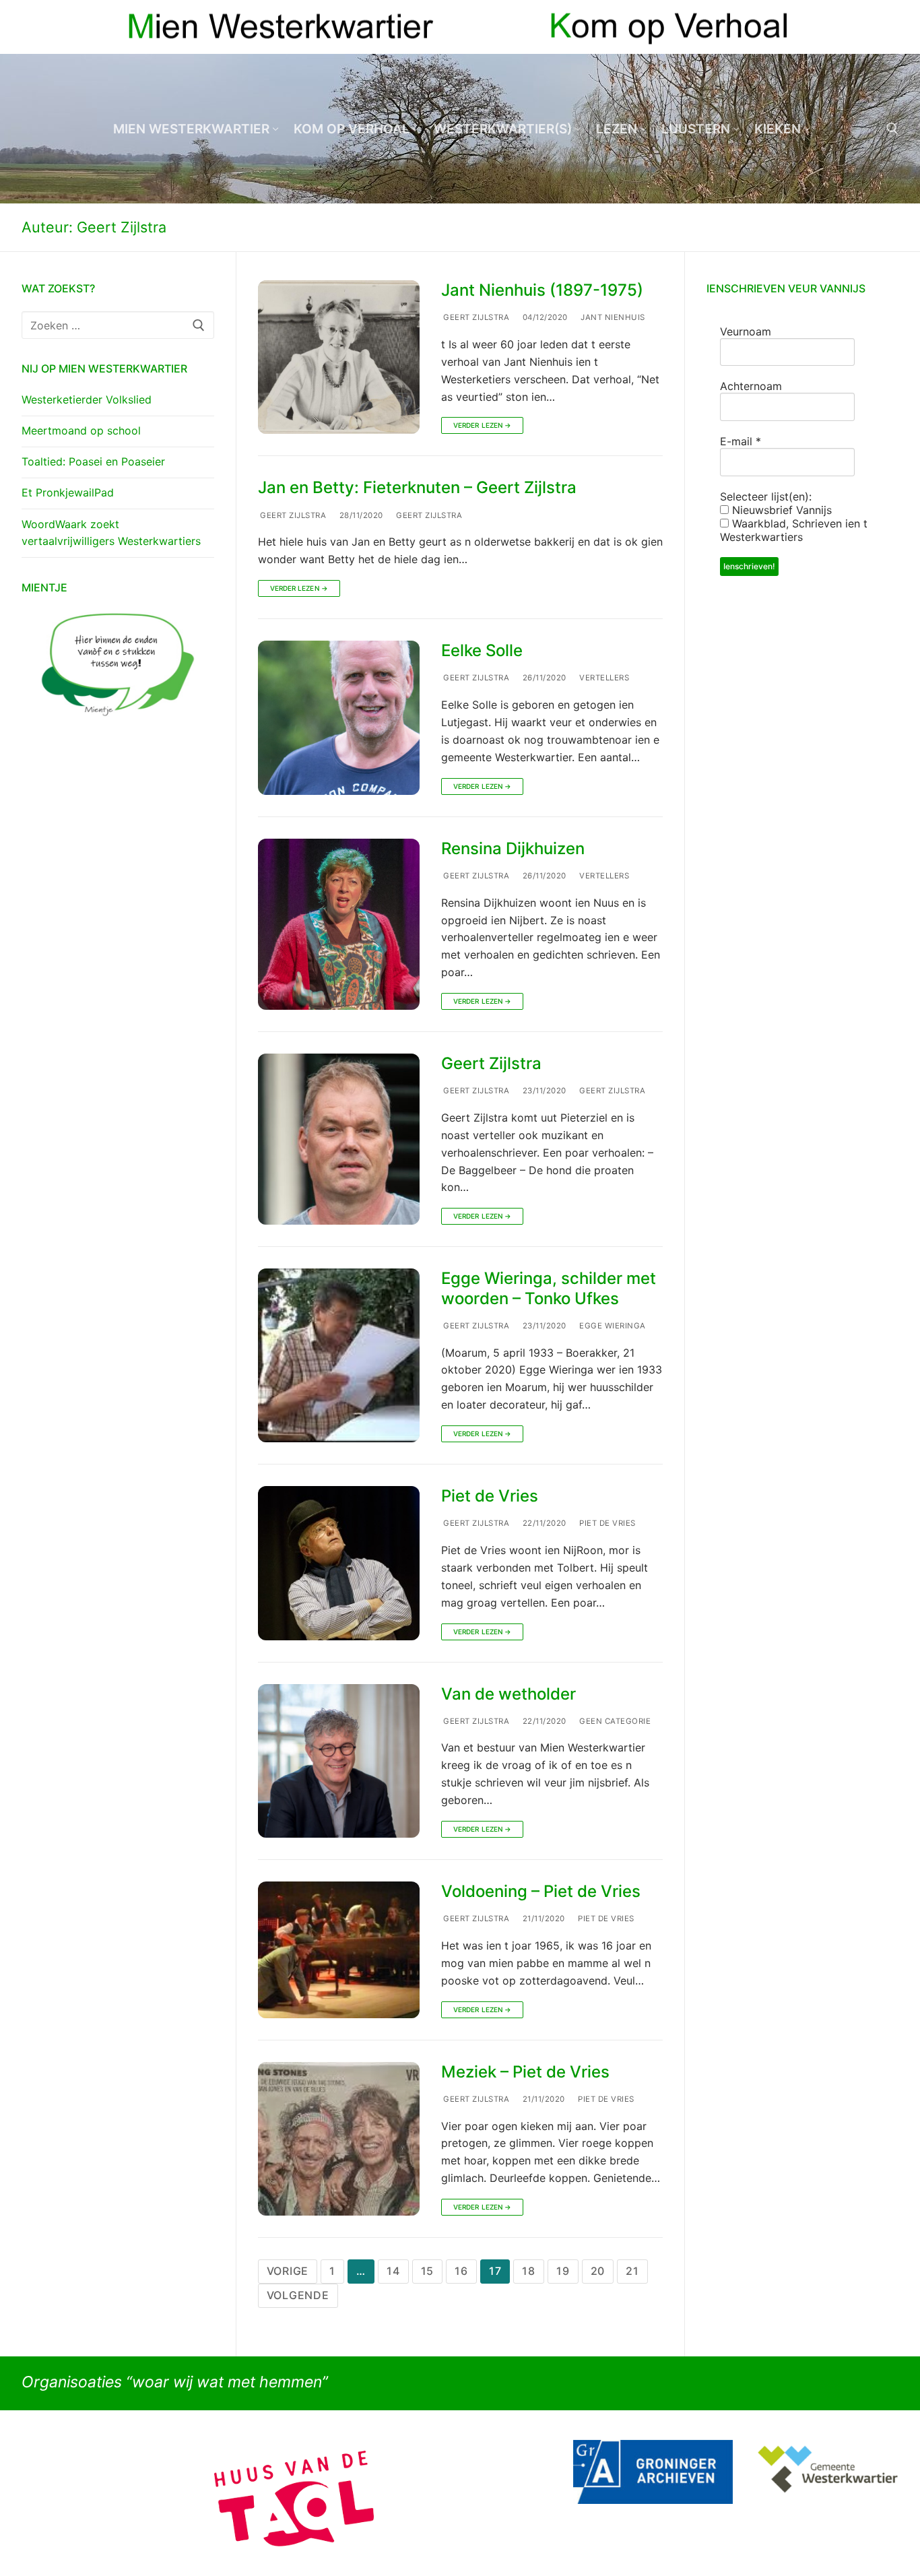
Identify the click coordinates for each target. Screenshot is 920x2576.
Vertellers (603, 678)
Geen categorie (614, 1721)
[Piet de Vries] (339, 1563)
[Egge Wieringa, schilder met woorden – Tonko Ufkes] (339, 1355)
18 (529, 2271)
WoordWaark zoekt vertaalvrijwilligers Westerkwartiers (111, 533)
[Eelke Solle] (339, 717)
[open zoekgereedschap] (892, 129)
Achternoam (751, 386)
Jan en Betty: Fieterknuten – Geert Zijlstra (417, 487)
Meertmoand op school (81, 430)
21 (632, 2271)
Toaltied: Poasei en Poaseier (93, 461)
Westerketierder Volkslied (87, 399)
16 (461, 2271)
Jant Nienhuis (612, 317)
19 (563, 2271)
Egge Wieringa (612, 1326)
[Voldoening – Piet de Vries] (339, 1950)
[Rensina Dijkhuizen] (339, 924)
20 (598, 2271)
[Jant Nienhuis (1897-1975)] (339, 357)
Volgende (298, 2295)
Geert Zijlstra (475, 317)
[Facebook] (864, 27)
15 (428, 2271)
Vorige (288, 2271)
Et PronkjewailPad (68, 492)
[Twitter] (888, 27)
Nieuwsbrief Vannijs (780, 510)
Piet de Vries (490, 1496)
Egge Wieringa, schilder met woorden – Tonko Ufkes (549, 1288)
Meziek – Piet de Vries (525, 2072)
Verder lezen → (482, 425)
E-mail (741, 441)
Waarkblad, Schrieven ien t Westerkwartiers (794, 530)
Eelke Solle (482, 650)
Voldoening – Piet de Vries (541, 1891)
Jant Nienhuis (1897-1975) (542, 290)
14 (393, 2271)
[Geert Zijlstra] (339, 1139)
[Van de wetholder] (339, 1761)
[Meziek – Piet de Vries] (339, 2139)
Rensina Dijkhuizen (513, 848)
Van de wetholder (508, 1694)
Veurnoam (746, 331)
